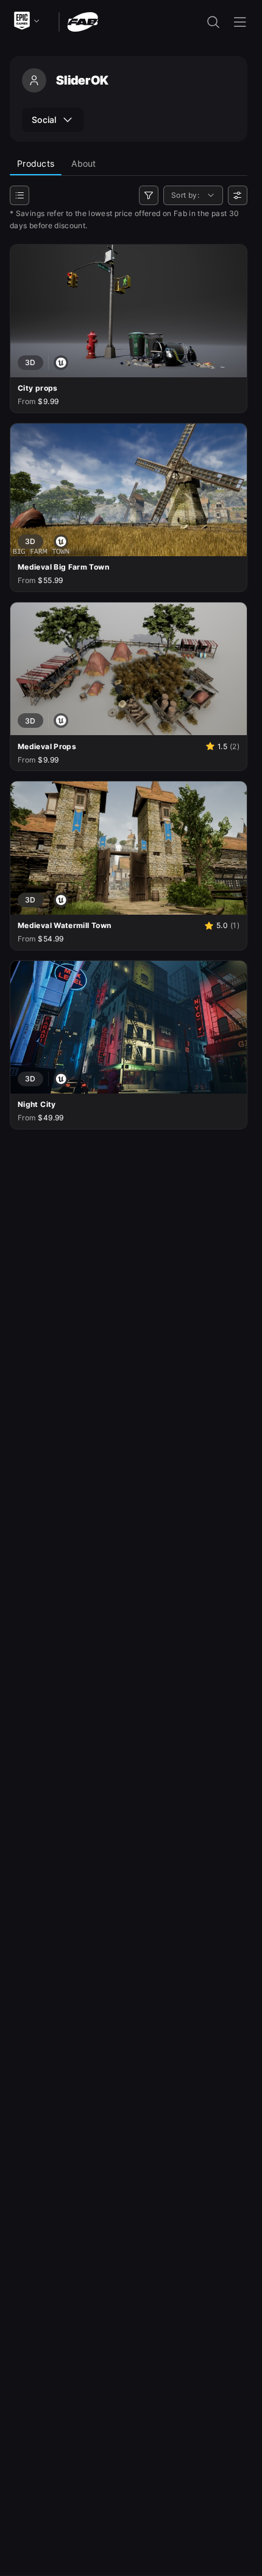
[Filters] (149, 195)
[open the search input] (213, 22)
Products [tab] (36, 163)
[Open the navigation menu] (240, 22)
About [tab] (83, 163)
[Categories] (19, 195)
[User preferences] (238, 195)
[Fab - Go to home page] (83, 21)
